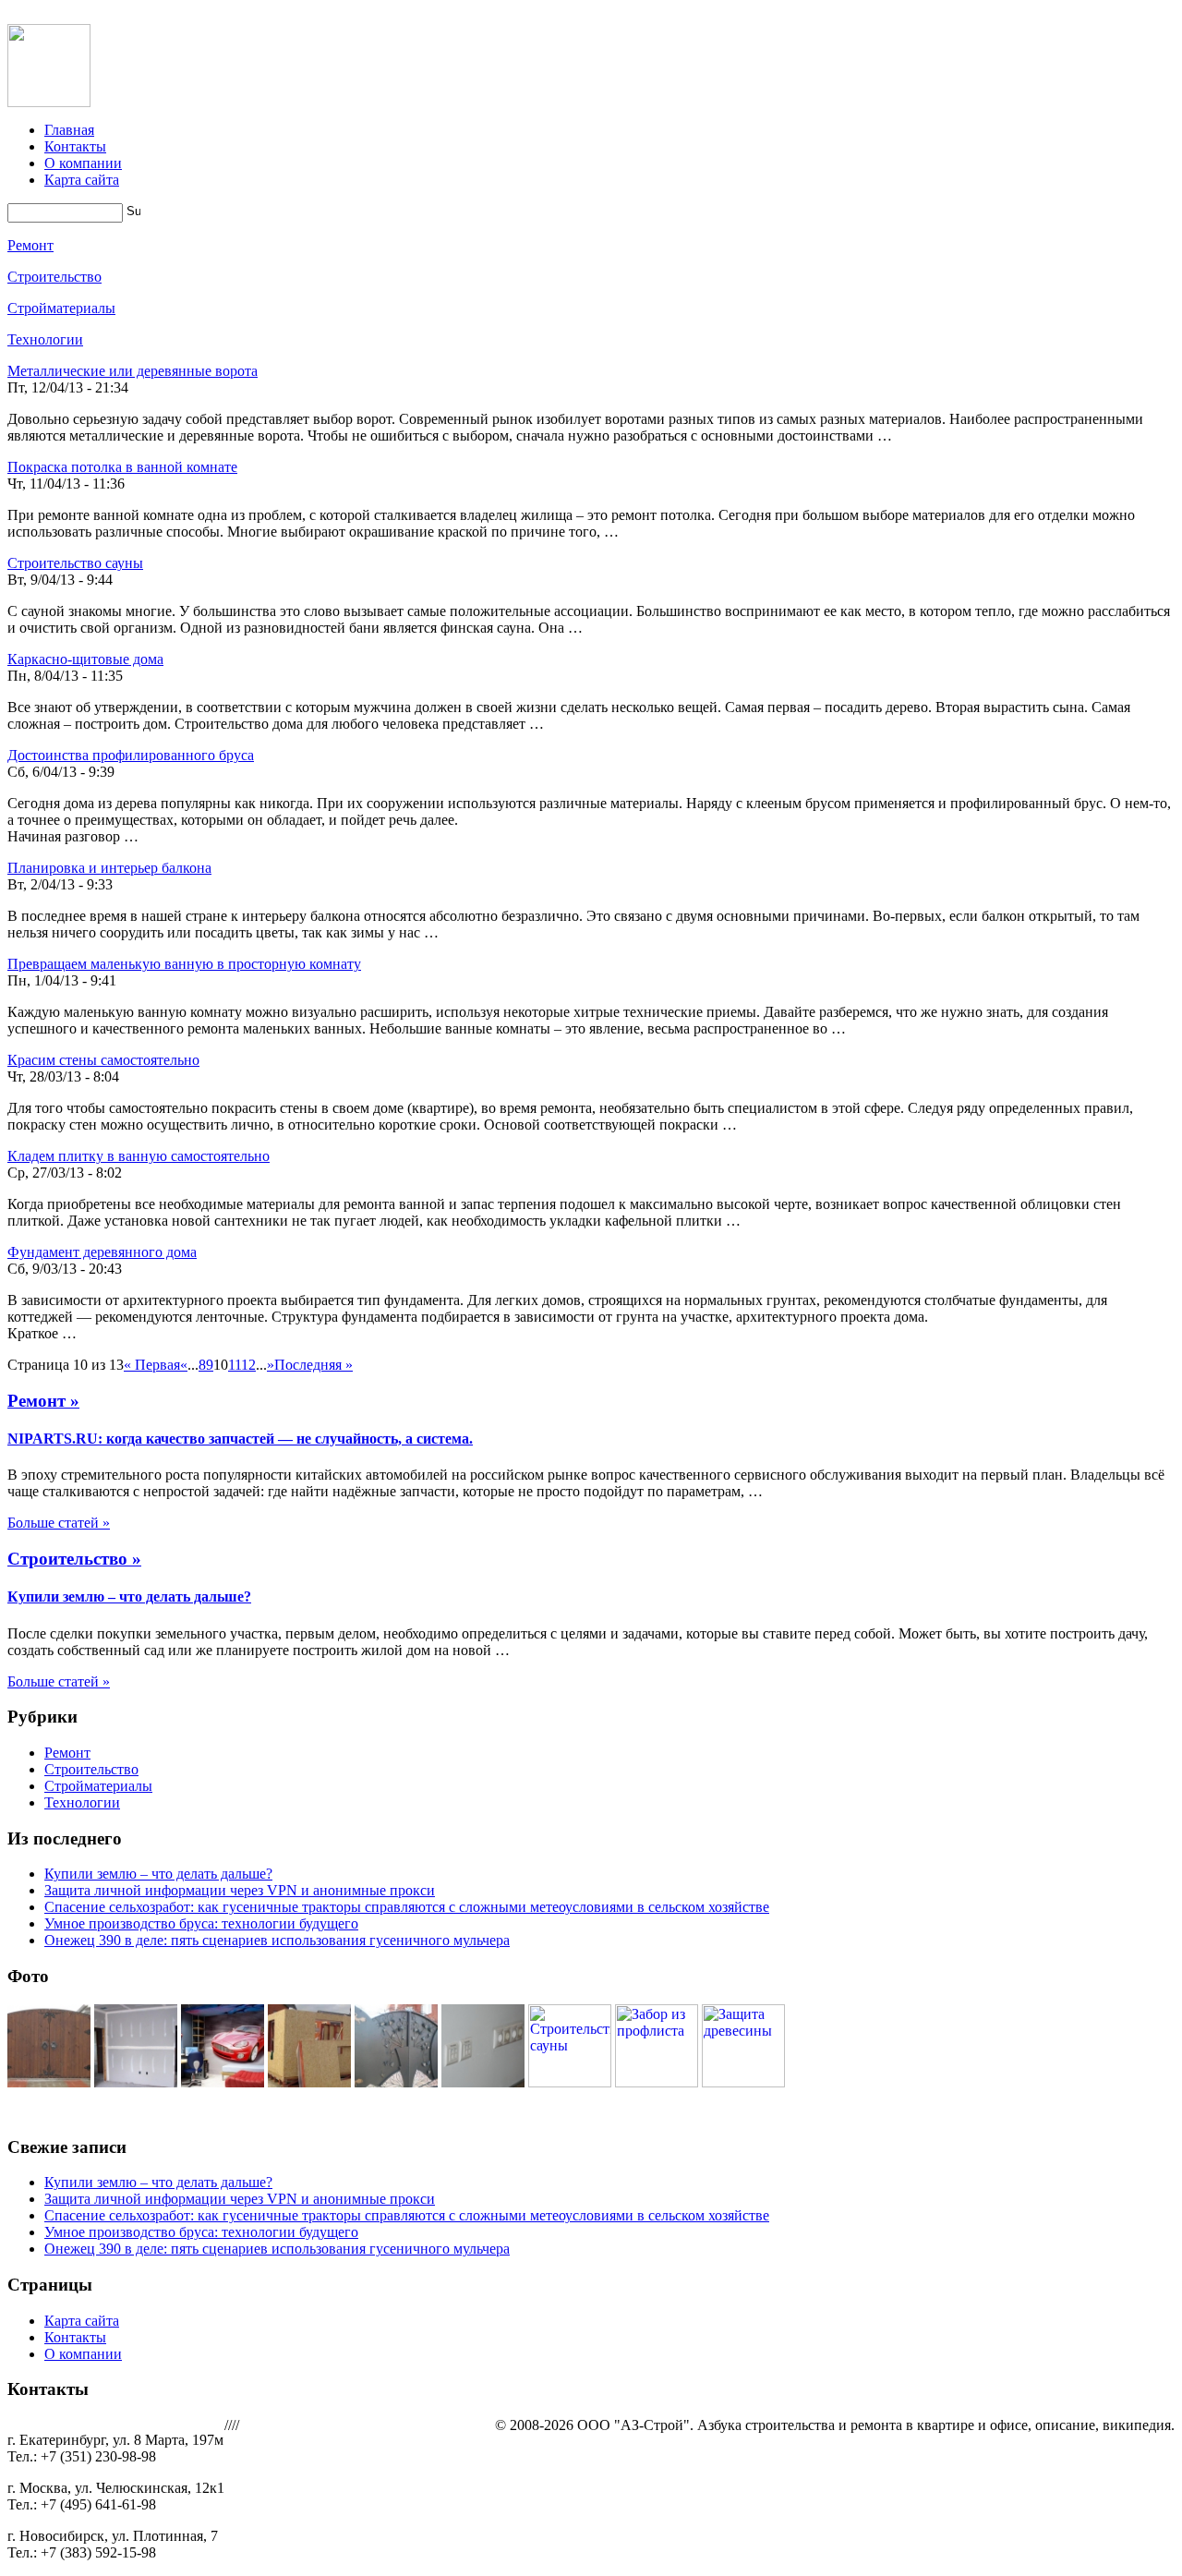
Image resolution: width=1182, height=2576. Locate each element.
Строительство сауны (75, 563)
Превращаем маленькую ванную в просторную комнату (184, 964)
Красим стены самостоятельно (103, 1060)
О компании (83, 163)
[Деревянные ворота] (49, 2082)
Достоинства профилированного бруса (131, 755)
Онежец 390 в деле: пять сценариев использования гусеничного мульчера (277, 1940)
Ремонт (30, 245)
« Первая (152, 1365)
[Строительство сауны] (570, 2082)
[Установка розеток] (483, 2082)
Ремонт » (43, 1401)
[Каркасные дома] (309, 2082)
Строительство (54, 277)
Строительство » (74, 1559)
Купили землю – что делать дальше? (129, 1596)
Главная (69, 130)
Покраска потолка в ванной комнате (122, 467)
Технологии (45, 339)
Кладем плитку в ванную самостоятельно (139, 1156)
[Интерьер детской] (223, 2082)
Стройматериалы (61, 308)
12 (248, 1365)
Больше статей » (59, 1523)
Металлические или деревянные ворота (133, 371)
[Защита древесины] (743, 2082)
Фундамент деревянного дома (102, 1252)
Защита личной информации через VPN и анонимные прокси (240, 1890)
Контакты (75, 146)
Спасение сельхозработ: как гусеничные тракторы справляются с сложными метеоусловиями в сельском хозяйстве (407, 1907)
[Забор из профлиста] (657, 2082)
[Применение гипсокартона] (136, 2082)
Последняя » (314, 1365)
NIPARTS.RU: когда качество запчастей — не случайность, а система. (240, 1439)
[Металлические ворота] (396, 2082)
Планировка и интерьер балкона (109, 868)
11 (235, 1365)
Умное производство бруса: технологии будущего (201, 1923)
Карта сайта (82, 180)
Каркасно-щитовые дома (85, 659)
